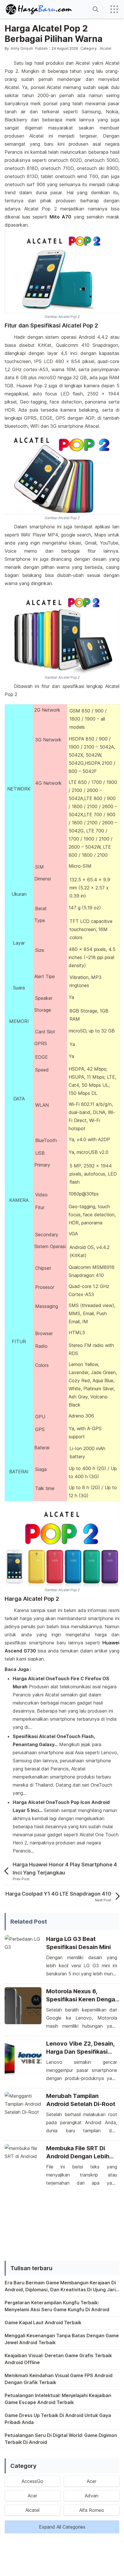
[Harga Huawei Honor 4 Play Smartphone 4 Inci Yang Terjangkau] (9, 1871)
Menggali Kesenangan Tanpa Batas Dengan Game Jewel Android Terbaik (62, 2339)
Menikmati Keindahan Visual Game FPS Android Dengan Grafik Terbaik (59, 2379)
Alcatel (106, 48)
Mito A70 (61, 217)
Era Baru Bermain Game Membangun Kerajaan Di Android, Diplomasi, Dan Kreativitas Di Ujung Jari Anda (60, 2286)
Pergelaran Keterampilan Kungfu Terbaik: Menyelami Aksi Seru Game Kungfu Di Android (57, 2306)
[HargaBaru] (39, 9)
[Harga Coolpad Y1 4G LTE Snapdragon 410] (115, 1896)
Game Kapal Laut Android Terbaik (43, 2323)
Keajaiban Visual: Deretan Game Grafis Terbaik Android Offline (58, 2359)
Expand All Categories (62, 2527)
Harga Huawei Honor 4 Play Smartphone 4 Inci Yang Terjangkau (65, 1869)
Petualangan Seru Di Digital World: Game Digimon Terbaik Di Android (61, 2439)
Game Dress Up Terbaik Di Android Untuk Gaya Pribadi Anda (58, 2419)
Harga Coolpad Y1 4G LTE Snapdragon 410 (58, 1894)
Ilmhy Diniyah (22, 48)
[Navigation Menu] (114, 9)
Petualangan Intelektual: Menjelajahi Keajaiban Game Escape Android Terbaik (58, 2399)
